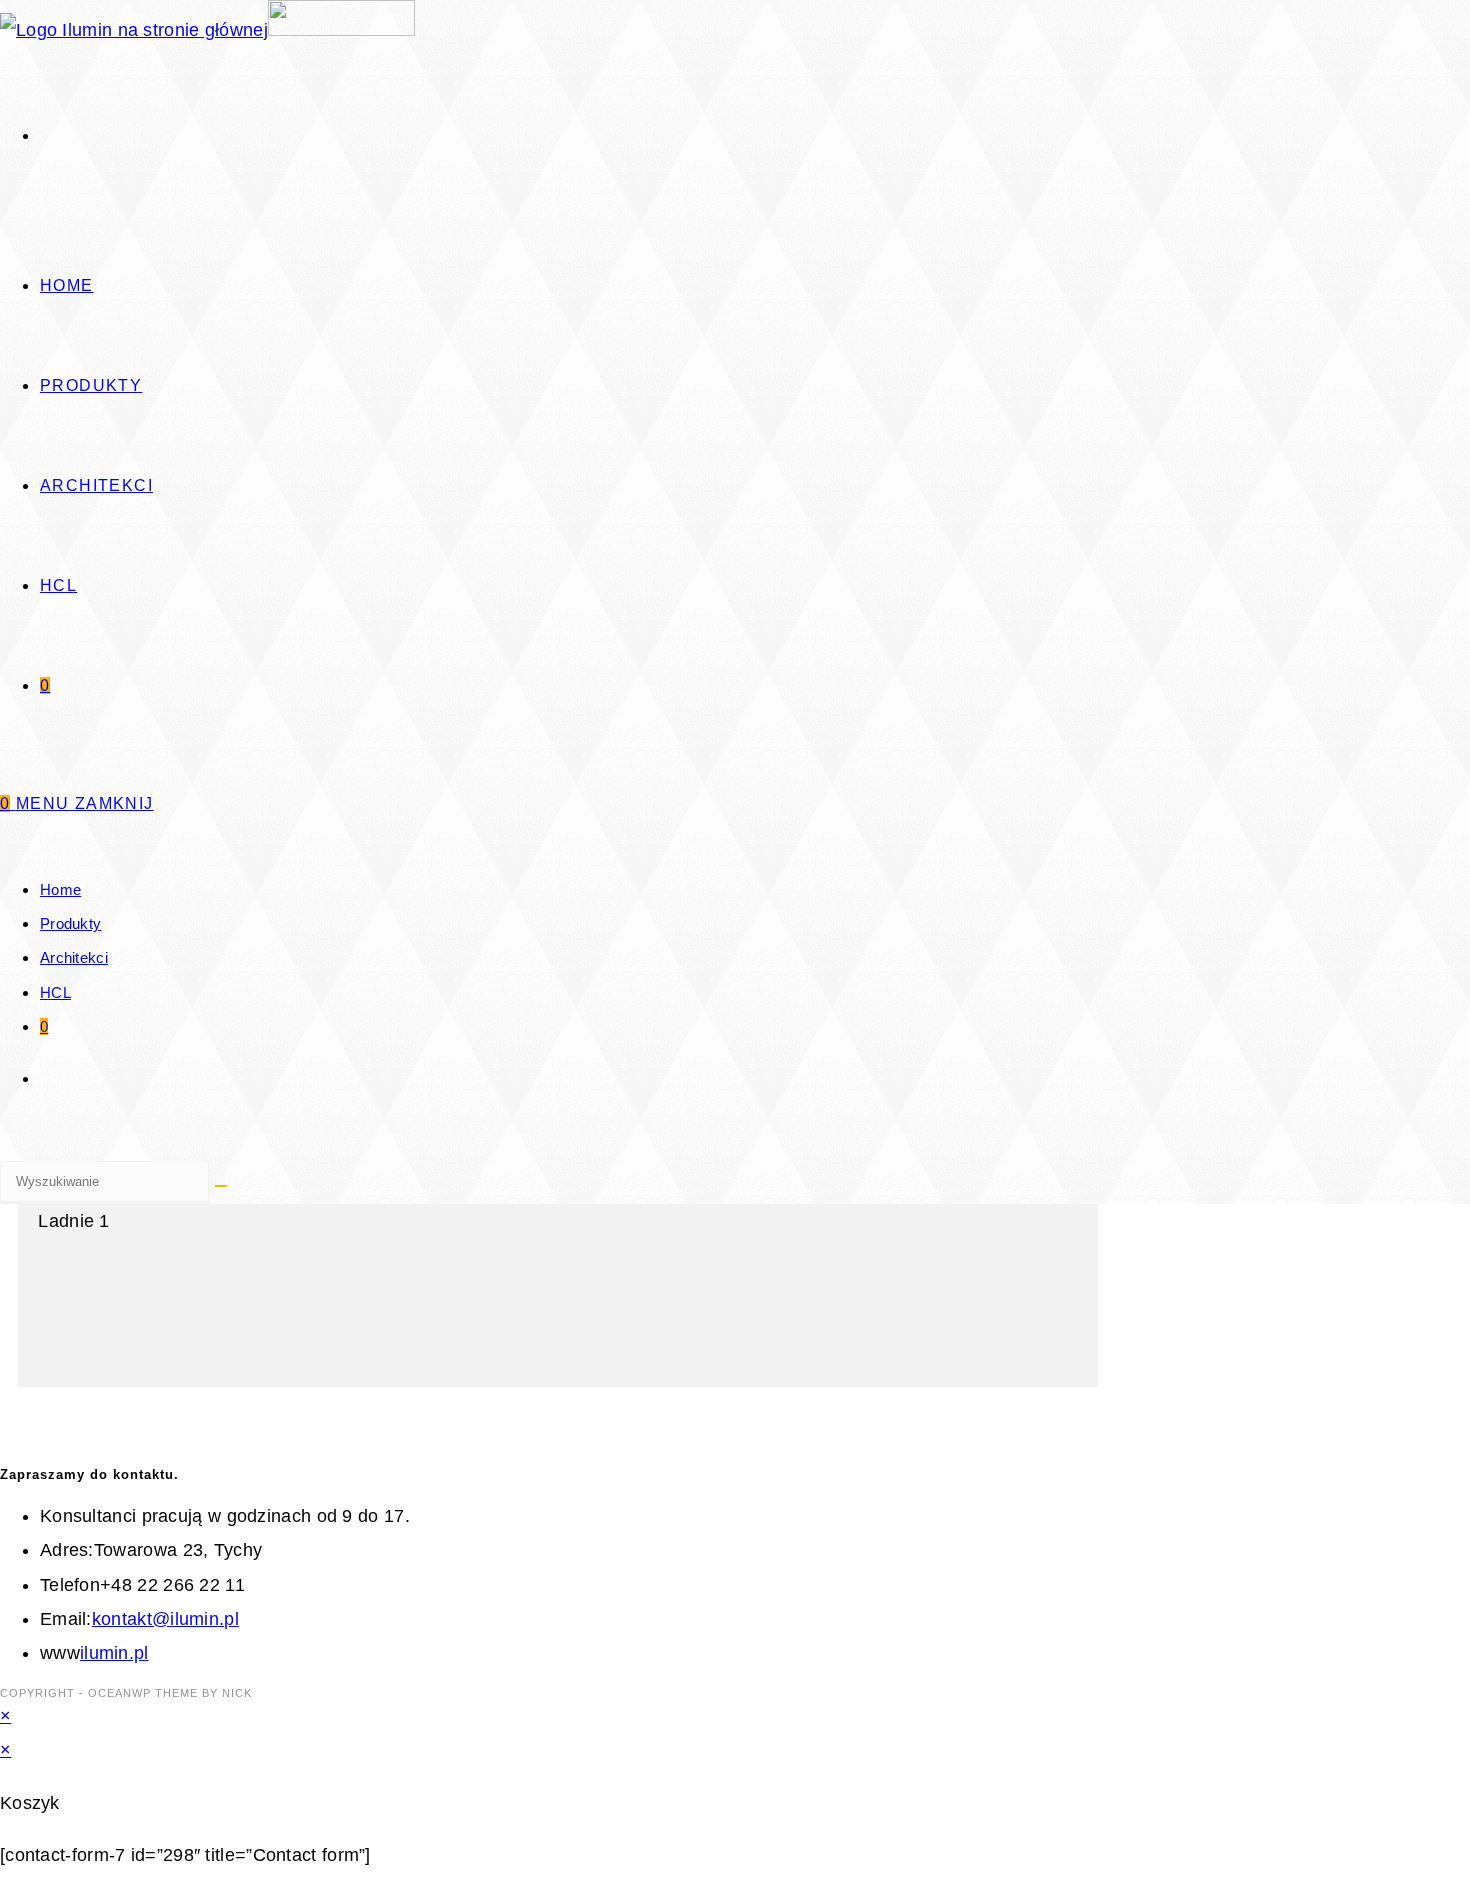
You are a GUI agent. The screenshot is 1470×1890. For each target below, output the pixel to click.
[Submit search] (221, 1186)
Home (60, 889)
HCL (55, 992)
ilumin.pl (114, 1653)
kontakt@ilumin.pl (165, 1619)
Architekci (74, 957)
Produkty (70, 923)
